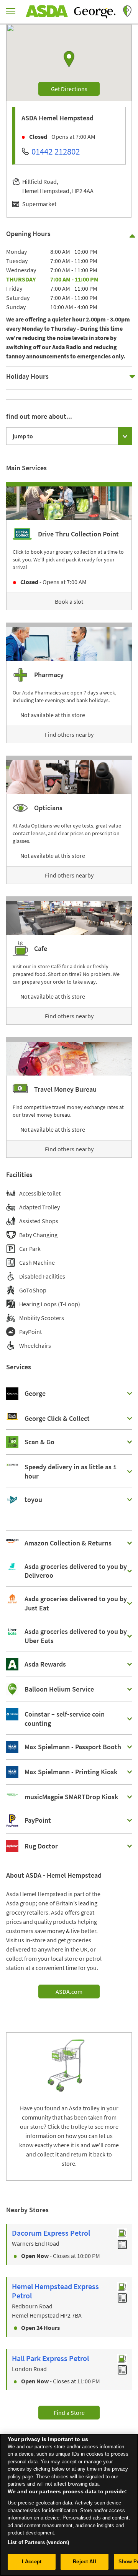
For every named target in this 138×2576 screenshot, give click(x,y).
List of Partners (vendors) (38, 2542)
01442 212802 (56, 151)
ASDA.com (69, 1992)
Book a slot (69, 601)
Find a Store (69, 2413)
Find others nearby (69, 734)
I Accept (32, 2562)
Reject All (84, 2562)
